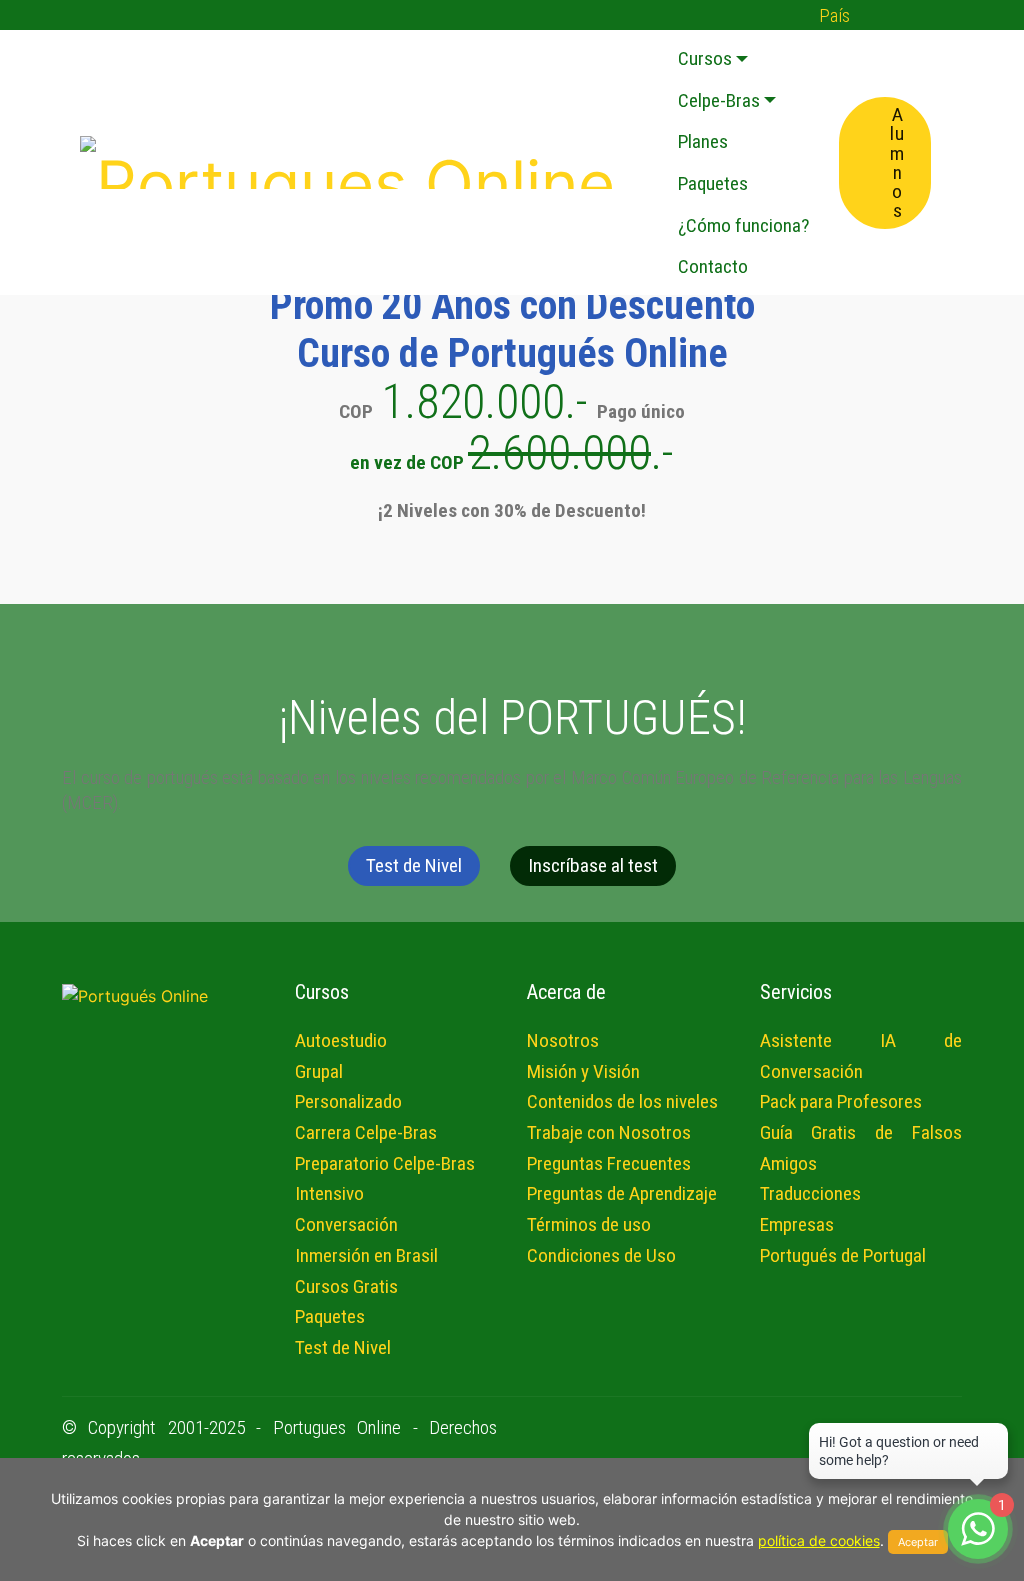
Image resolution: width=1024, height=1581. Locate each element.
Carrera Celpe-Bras (366, 1132)
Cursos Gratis (346, 1286)
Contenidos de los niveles (622, 1101)
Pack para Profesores (841, 1101)
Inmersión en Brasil (366, 1255)
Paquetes (713, 183)
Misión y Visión (583, 1071)
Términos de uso (589, 1224)
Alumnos (897, 162)
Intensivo (329, 1193)
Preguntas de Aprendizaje (622, 1193)
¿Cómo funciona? (743, 225)
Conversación (346, 1224)
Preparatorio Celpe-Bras (385, 1163)
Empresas (797, 1224)
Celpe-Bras (719, 100)
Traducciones (810, 1193)
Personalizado (348, 1101)
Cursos (705, 58)
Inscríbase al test (593, 865)
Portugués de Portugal (843, 1255)
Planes (703, 141)
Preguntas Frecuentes (609, 1163)
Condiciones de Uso (601, 1255)
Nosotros (563, 1040)
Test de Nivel (414, 865)
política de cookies (819, 1540)
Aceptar (918, 1542)
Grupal (319, 1071)
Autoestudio (341, 1040)
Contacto (713, 266)
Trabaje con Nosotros (609, 1132)
